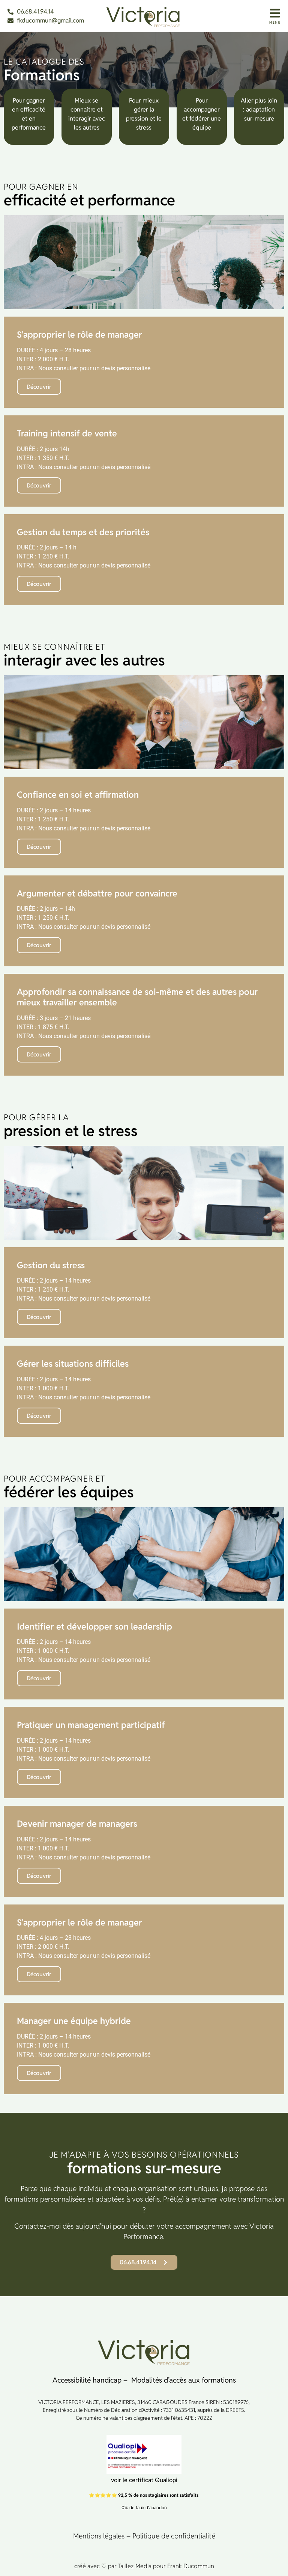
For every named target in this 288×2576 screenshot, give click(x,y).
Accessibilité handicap (87, 2380)
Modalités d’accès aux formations (184, 2380)
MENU (275, 23)
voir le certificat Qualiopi (144, 2480)
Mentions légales (99, 2536)
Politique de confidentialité (174, 2536)
